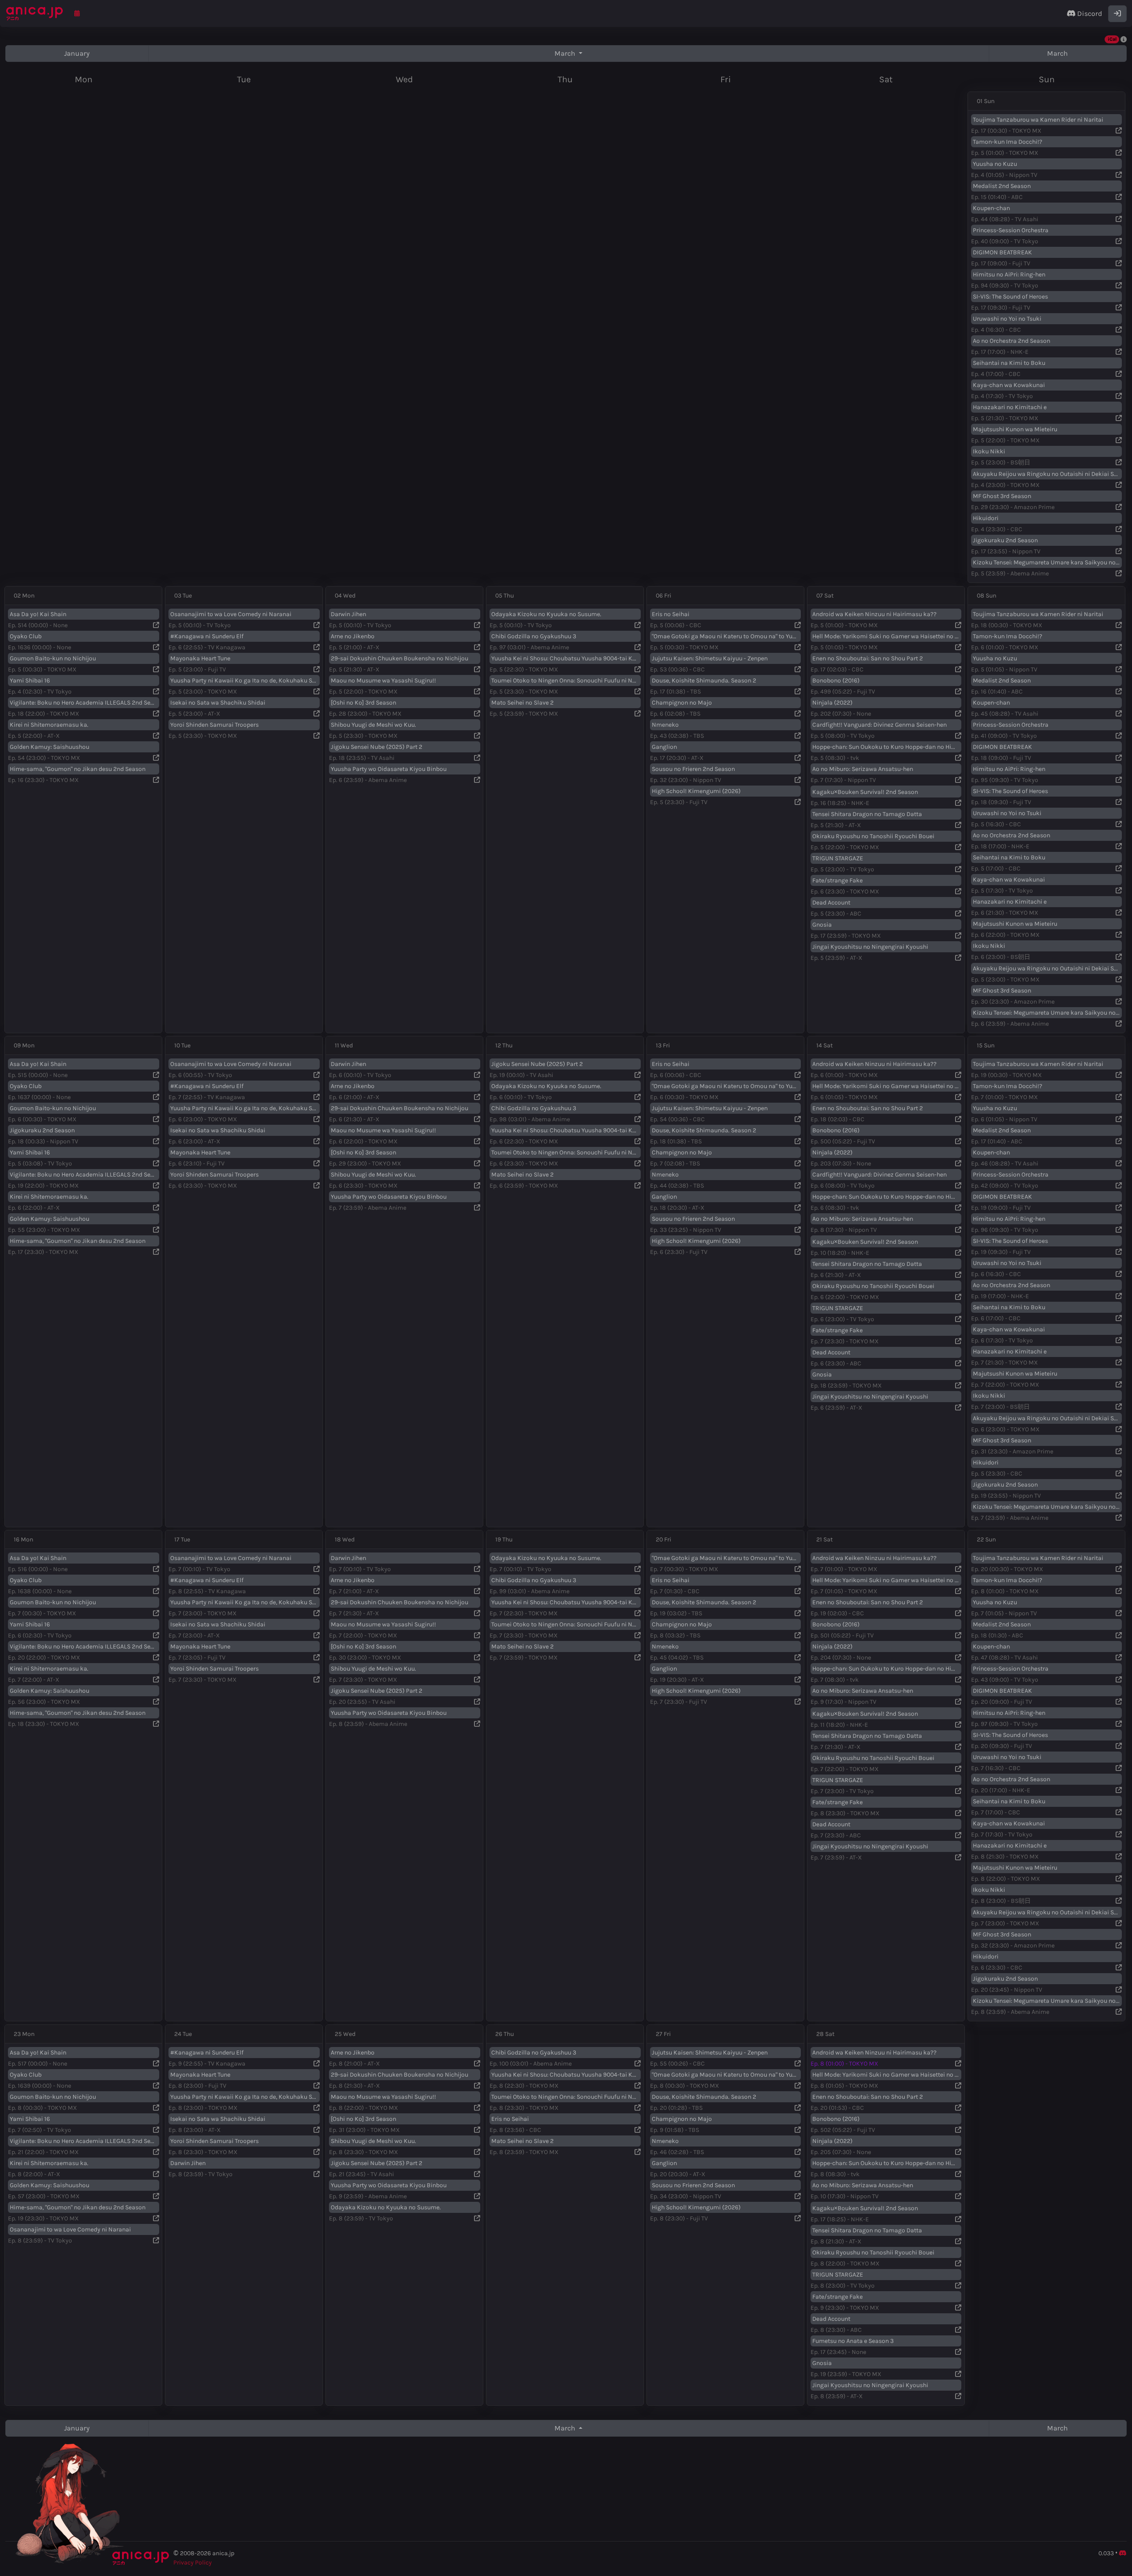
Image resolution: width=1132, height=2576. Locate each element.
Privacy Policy (193, 2563)
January (77, 53)
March (566, 53)
